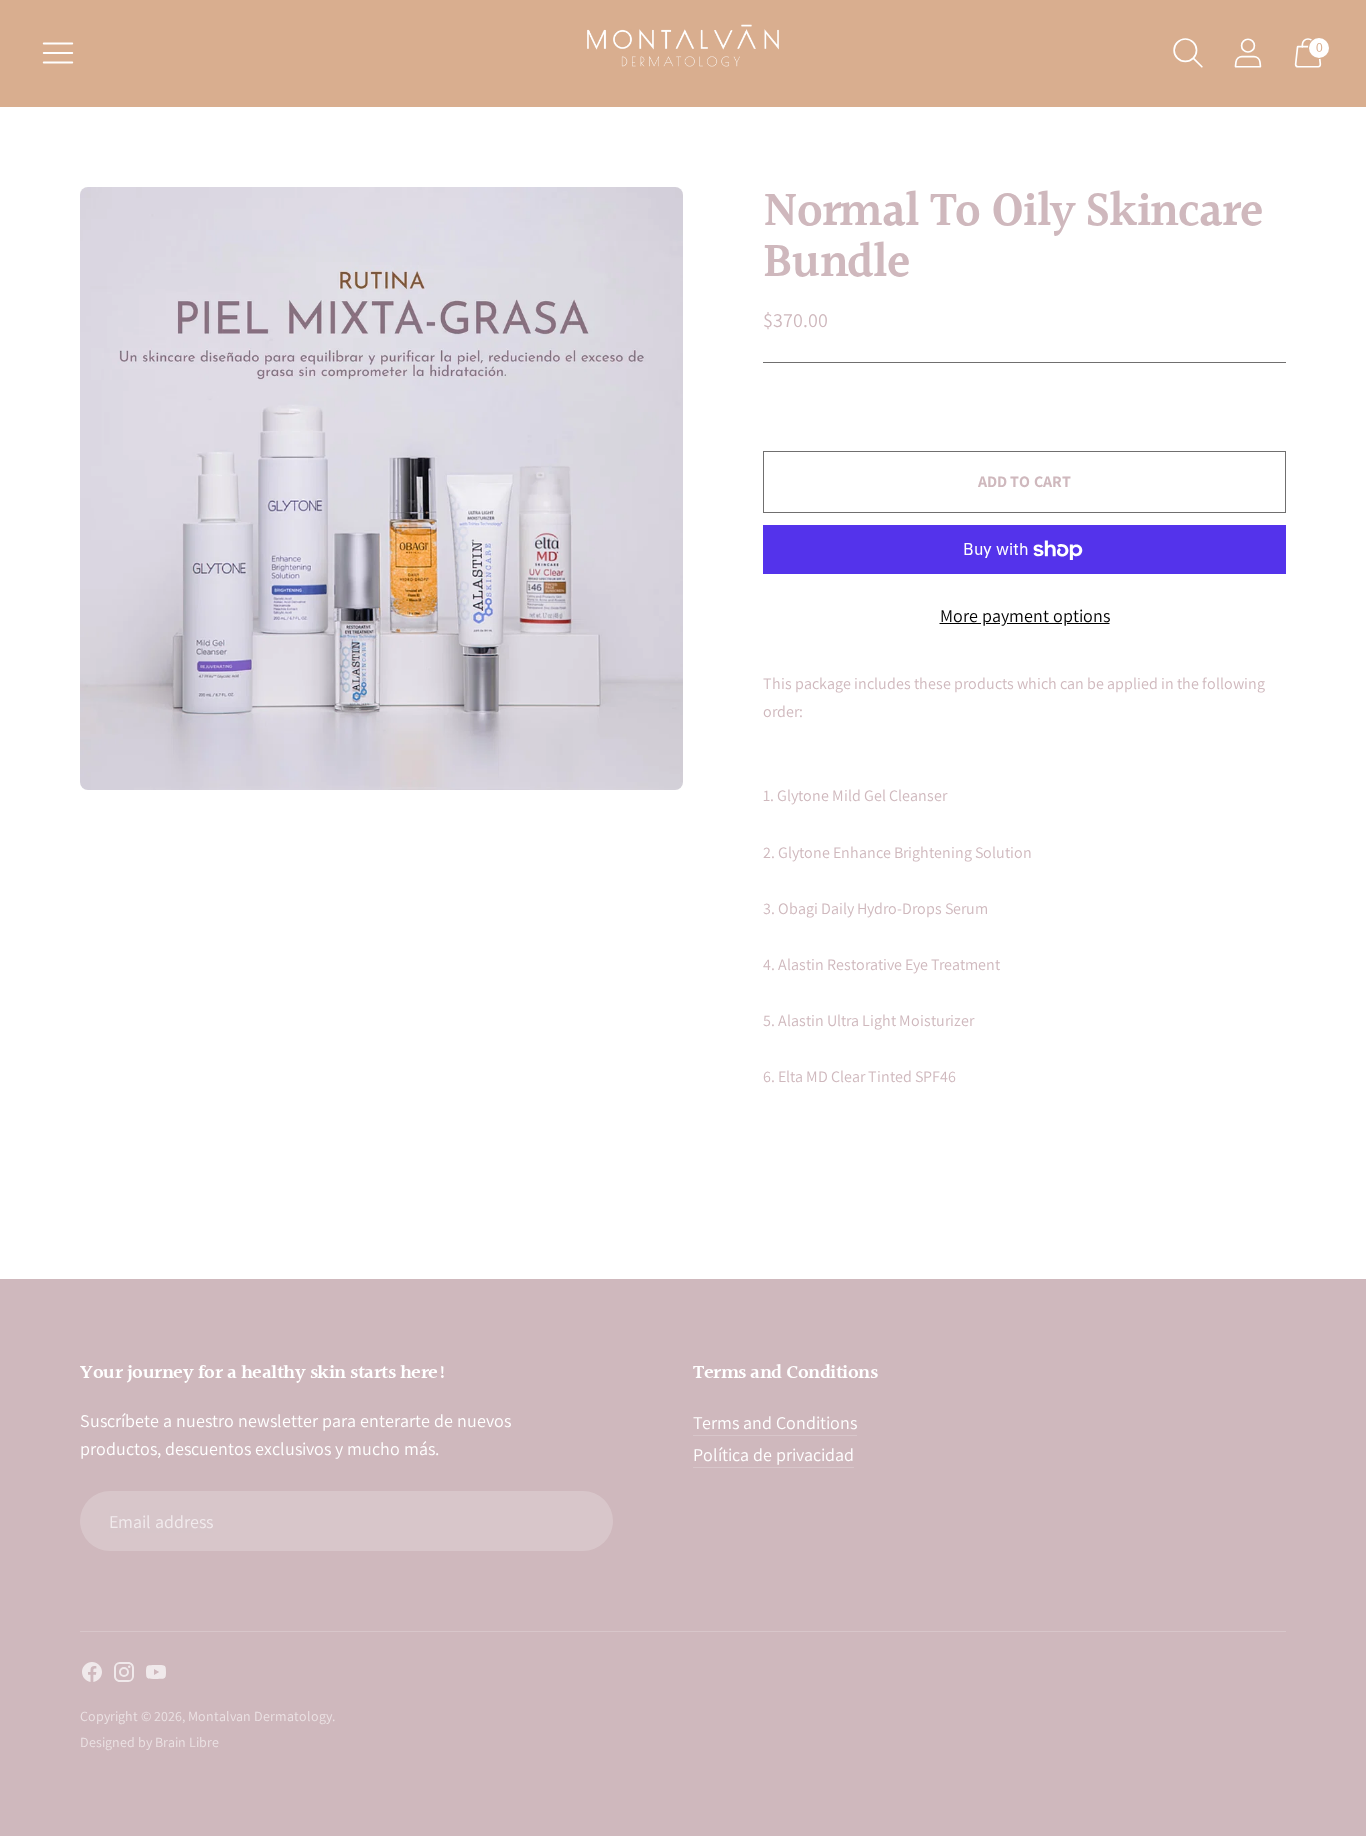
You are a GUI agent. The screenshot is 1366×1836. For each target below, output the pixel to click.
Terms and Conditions (775, 1422)
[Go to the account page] (1248, 53)
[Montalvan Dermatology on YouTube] (156, 1676)
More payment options (1025, 615)
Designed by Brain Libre (149, 1742)
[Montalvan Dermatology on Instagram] (124, 1676)
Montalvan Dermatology (260, 1716)
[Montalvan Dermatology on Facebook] (92, 1676)
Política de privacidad (773, 1454)
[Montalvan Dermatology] (683, 45)
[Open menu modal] (58, 53)
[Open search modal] (1188, 53)
